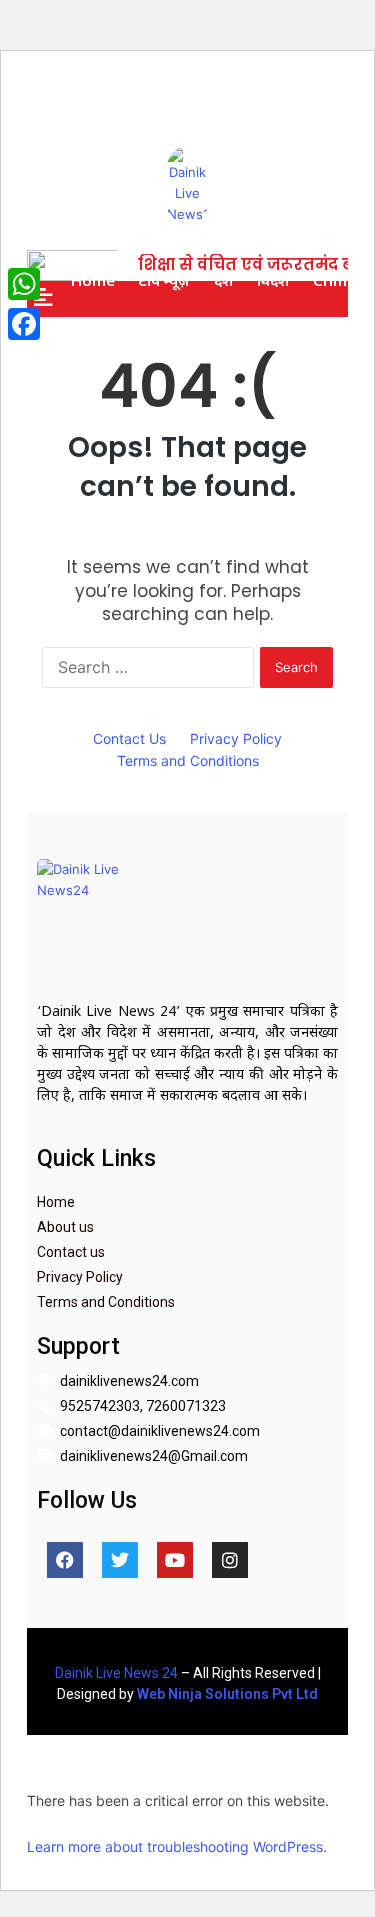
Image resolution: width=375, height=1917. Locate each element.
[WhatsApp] (24, 284)
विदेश (273, 280)
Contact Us (129, 738)
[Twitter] (120, 1560)
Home (93, 280)
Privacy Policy (236, 738)
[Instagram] (230, 1560)
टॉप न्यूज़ (164, 280)
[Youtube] (175, 1560)
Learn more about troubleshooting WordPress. (177, 1846)
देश (223, 280)
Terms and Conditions (188, 760)
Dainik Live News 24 (116, 1673)
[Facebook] (65, 1560)
